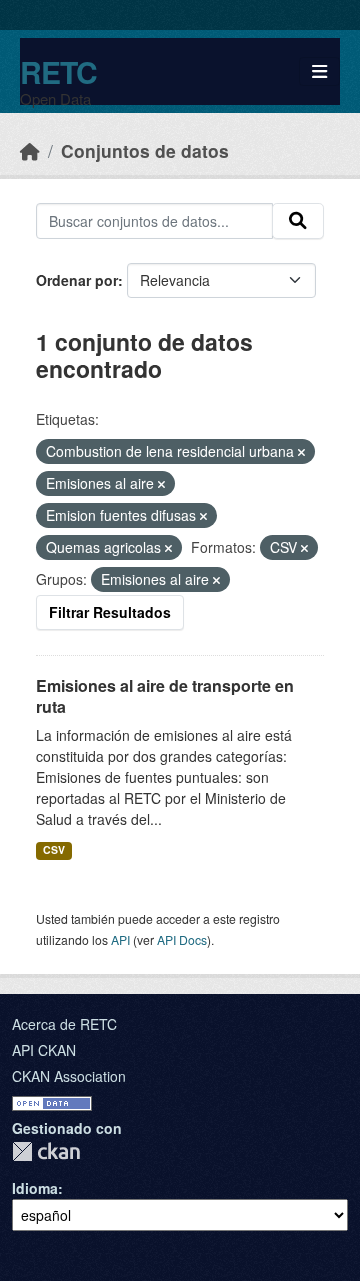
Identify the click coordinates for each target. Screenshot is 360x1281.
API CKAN (44, 1050)
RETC (58, 71)
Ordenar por (77, 280)
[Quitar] (301, 452)
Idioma (35, 1188)
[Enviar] (298, 221)
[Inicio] (30, 150)
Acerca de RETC (64, 1024)
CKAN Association (69, 1076)
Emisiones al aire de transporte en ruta (165, 696)
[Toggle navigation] (319, 71)
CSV (54, 849)
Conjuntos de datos (145, 150)
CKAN (46, 1151)
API (120, 939)
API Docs (182, 939)
